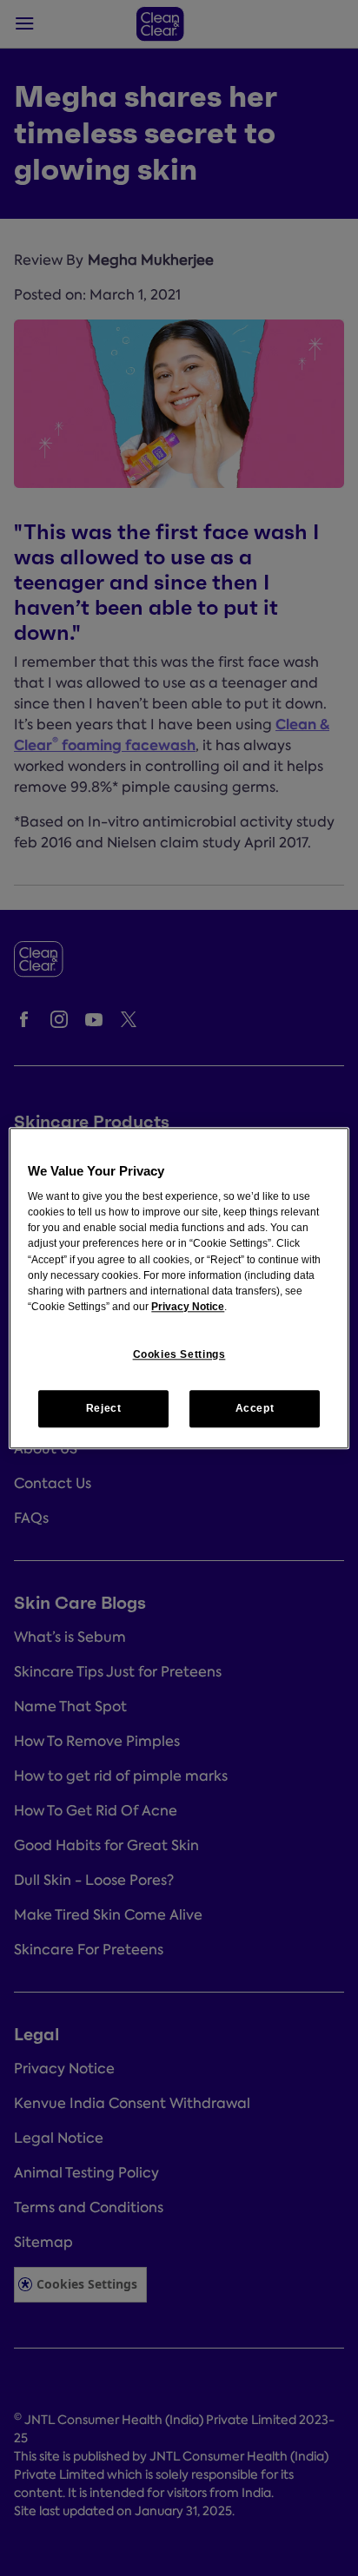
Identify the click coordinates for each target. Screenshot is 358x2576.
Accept (255, 1408)
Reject (104, 1408)
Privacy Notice (188, 1308)
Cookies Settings (179, 1354)
